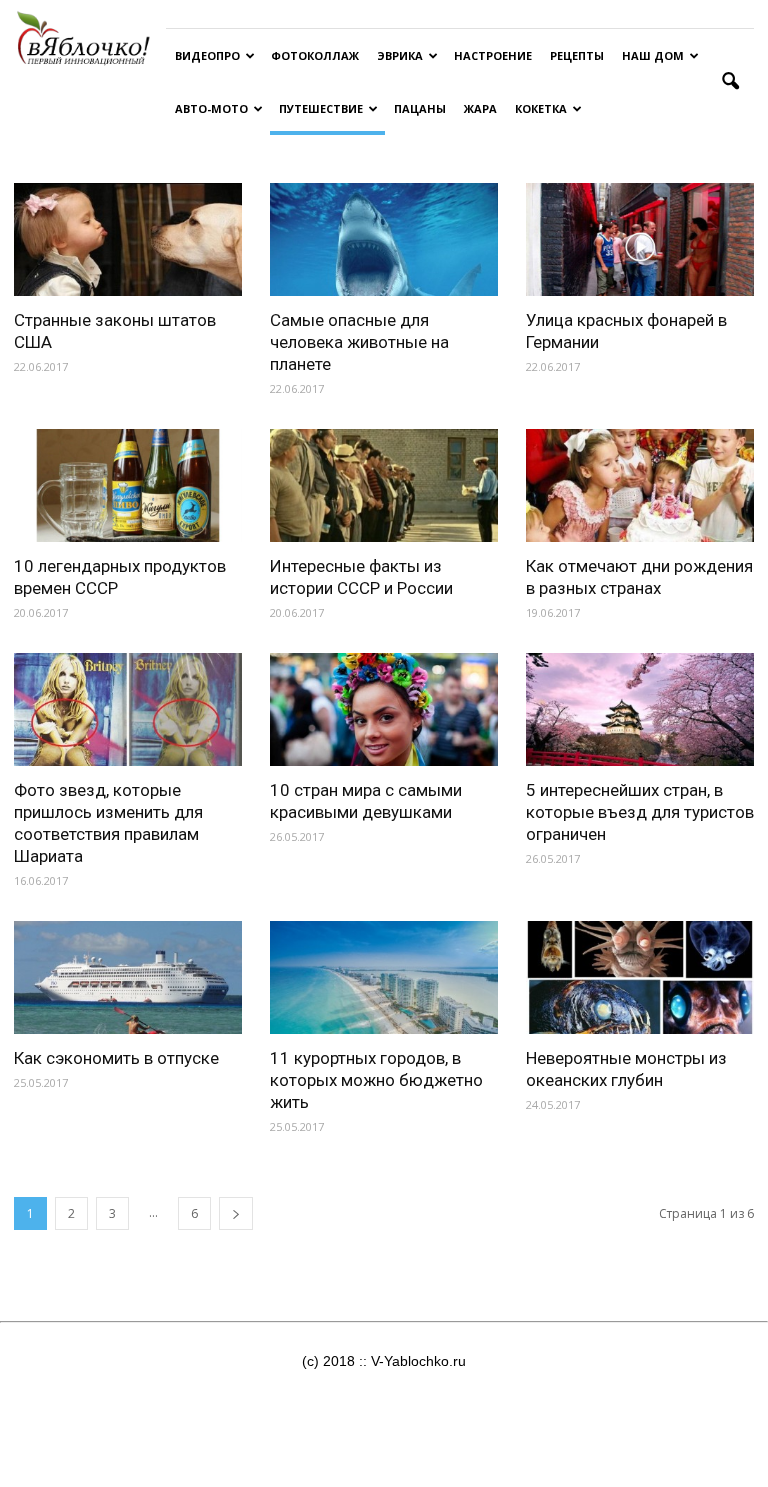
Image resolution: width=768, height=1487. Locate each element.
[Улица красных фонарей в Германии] (640, 239)
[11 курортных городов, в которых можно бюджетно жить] (384, 977)
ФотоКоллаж (315, 55)
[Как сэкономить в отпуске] (128, 977)
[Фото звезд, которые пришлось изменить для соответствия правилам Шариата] (128, 709)
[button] (730, 82)
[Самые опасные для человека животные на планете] (384, 239)
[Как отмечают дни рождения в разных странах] (640, 485)
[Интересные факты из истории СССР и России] (384, 485)
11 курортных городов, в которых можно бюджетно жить (376, 1080)
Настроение (493, 55)
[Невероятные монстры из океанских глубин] (640, 977)
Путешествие (321, 108)
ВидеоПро (207, 55)
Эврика (400, 55)
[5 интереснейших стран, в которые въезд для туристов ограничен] (640, 709)
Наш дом (653, 55)
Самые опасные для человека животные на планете (359, 342)
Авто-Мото (211, 108)
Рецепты (577, 55)
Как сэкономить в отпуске (116, 1058)
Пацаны (420, 108)
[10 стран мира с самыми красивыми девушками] (384, 709)
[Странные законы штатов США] (128, 239)
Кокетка (541, 108)
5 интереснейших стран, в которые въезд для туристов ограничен (640, 812)
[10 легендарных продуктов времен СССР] (128, 485)
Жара (480, 108)
